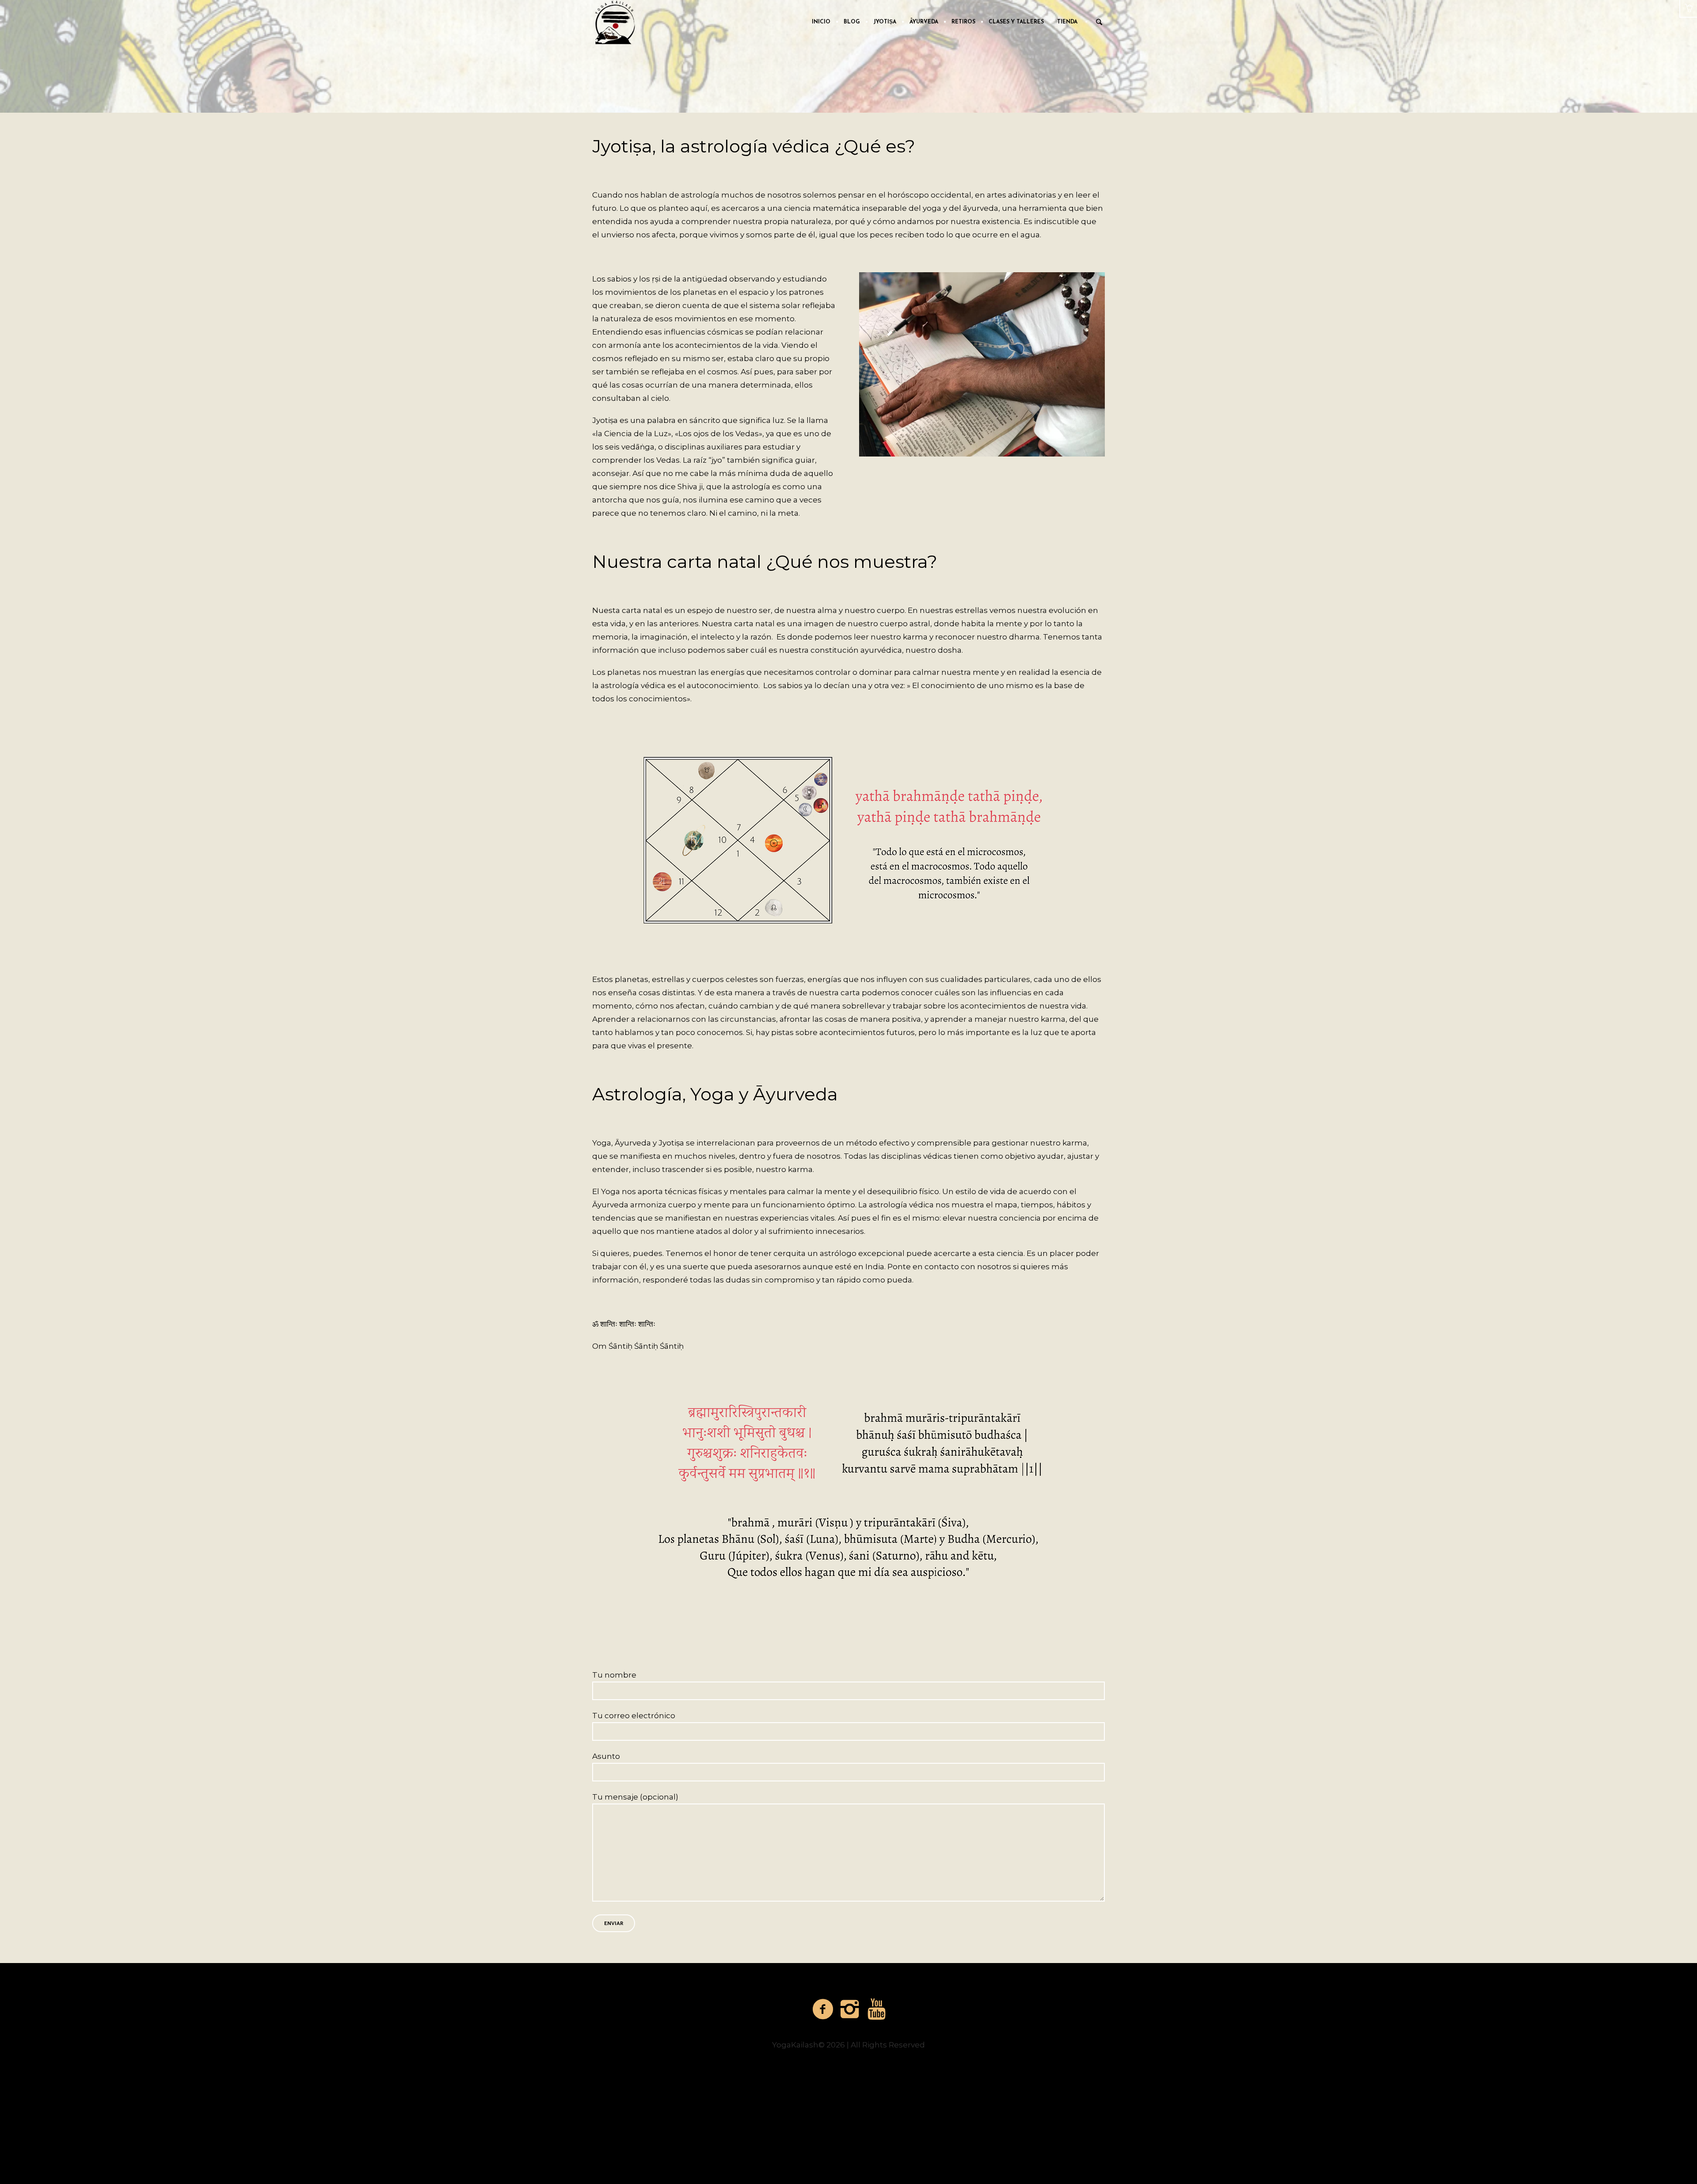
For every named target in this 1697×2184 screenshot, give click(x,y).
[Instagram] (850, 2009)
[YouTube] (877, 2009)
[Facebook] (823, 2009)
